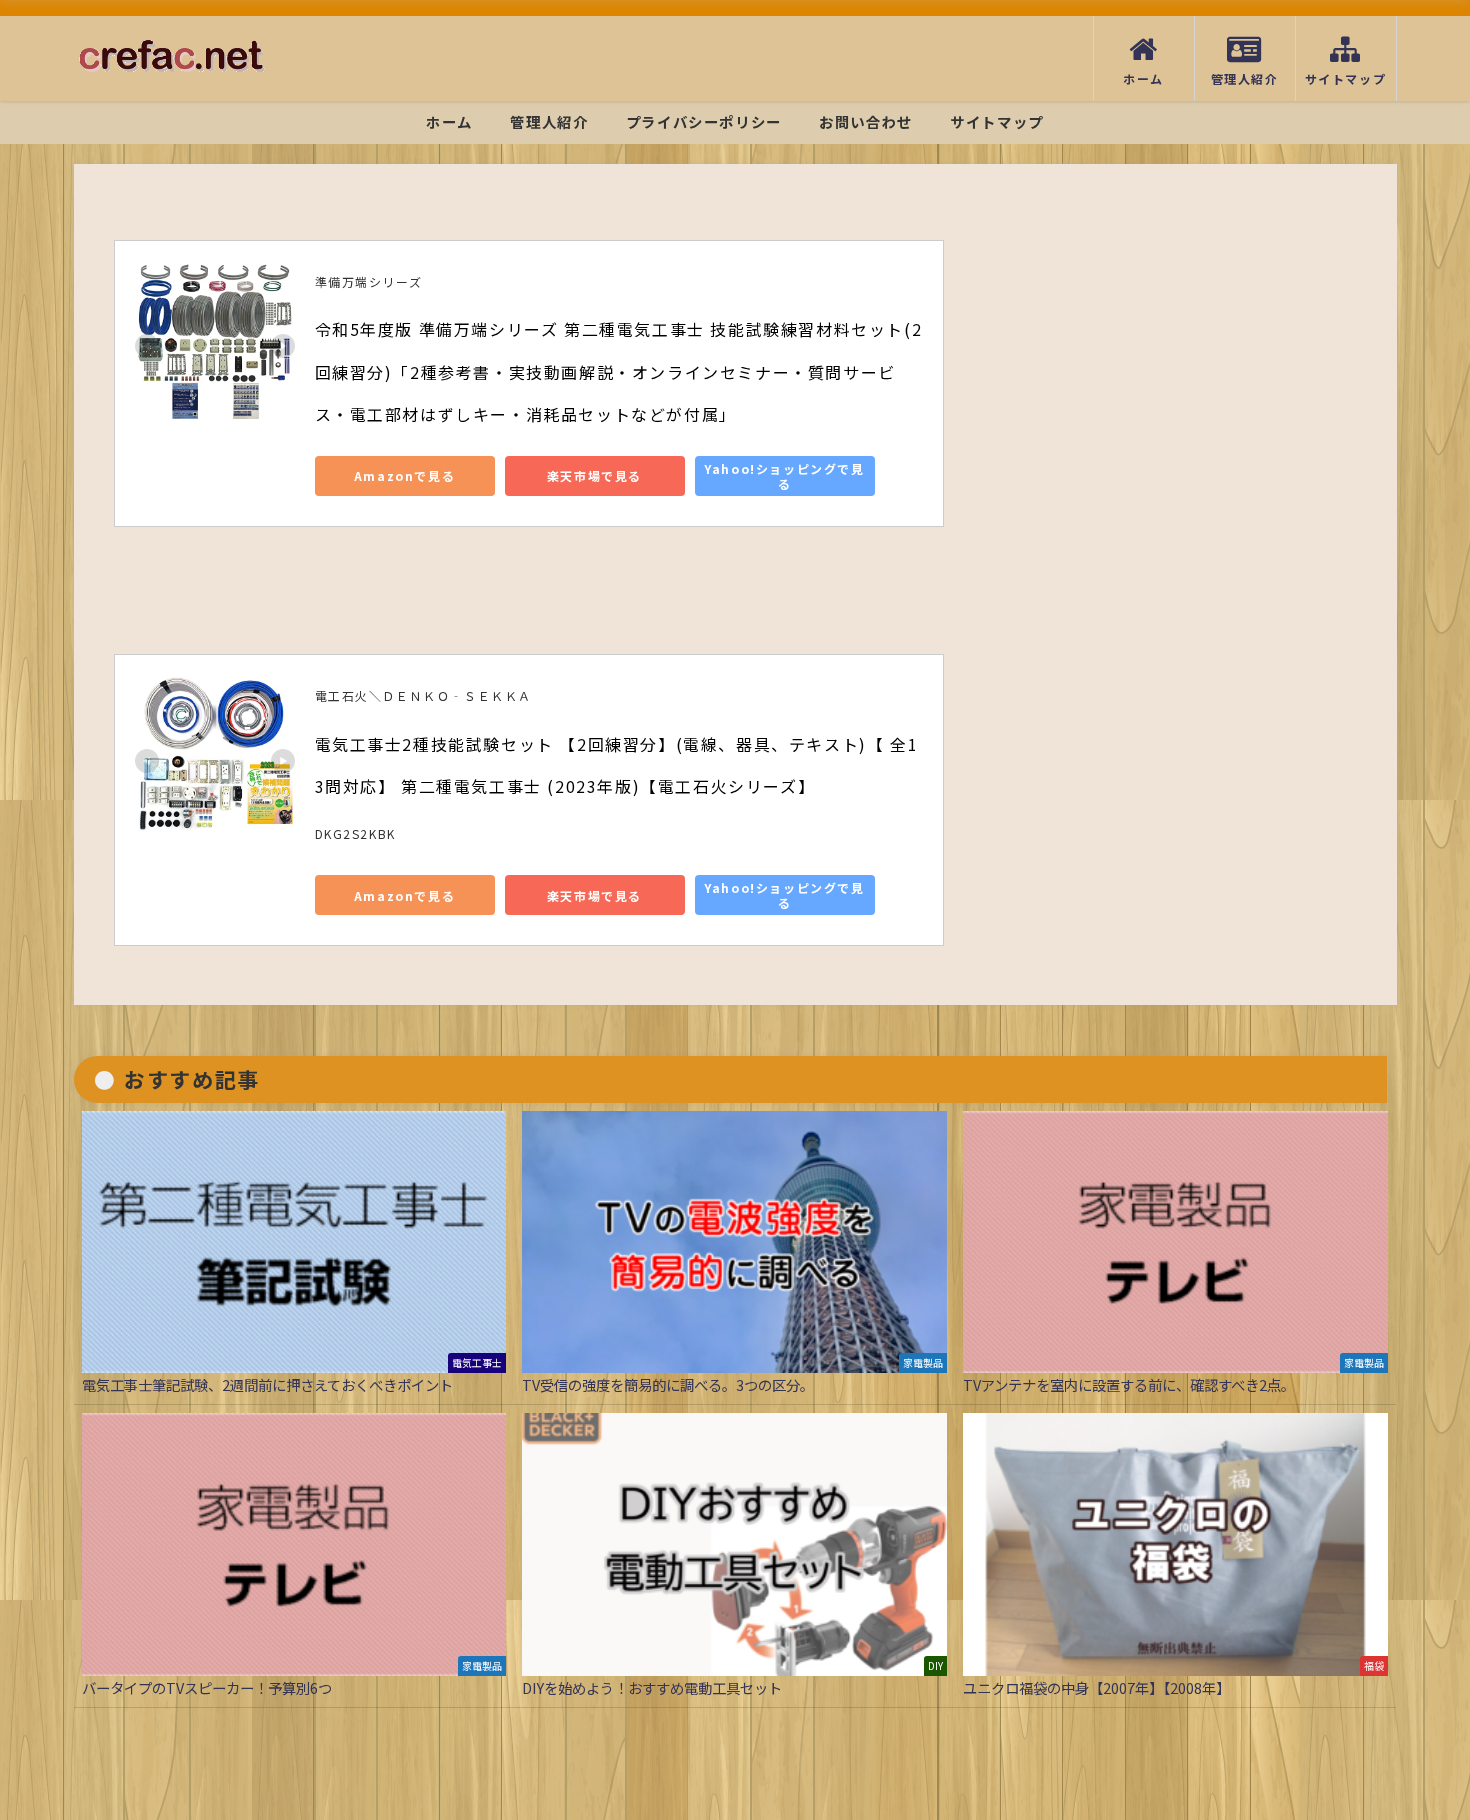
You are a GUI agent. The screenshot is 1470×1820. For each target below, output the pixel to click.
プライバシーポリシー (704, 121)
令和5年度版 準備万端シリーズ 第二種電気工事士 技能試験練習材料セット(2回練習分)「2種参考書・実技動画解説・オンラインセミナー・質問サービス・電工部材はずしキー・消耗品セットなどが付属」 (619, 371)
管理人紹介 (549, 121)
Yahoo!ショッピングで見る (784, 476)
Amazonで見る (404, 475)
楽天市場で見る (594, 475)
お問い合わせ (866, 121)
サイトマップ (997, 121)
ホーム (449, 121)
